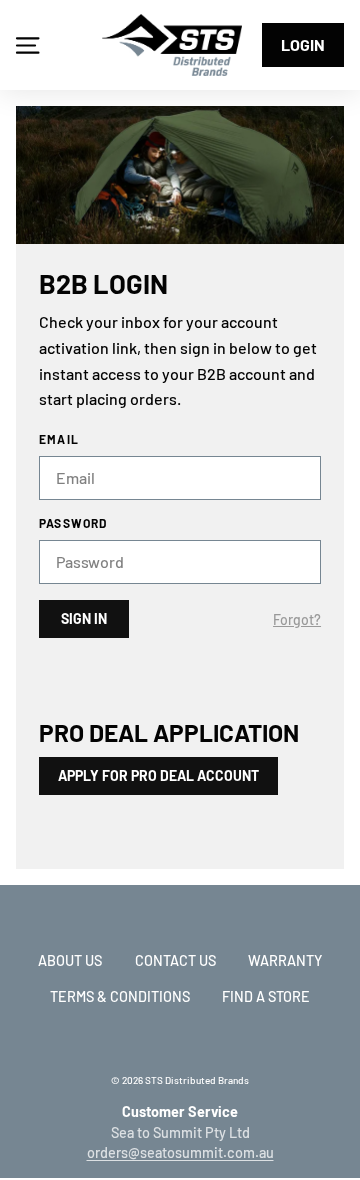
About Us (70, 960)
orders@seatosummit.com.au (180, 1152)
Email (59, 439)
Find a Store (266, 996)
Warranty (285, 960)
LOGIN (303, 44)
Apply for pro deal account (158, 775)
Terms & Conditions (120, 996)
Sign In (84, 618)
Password (73, 523)
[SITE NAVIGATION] (27, 45)
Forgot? (297, 620)
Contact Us (175, 960)
